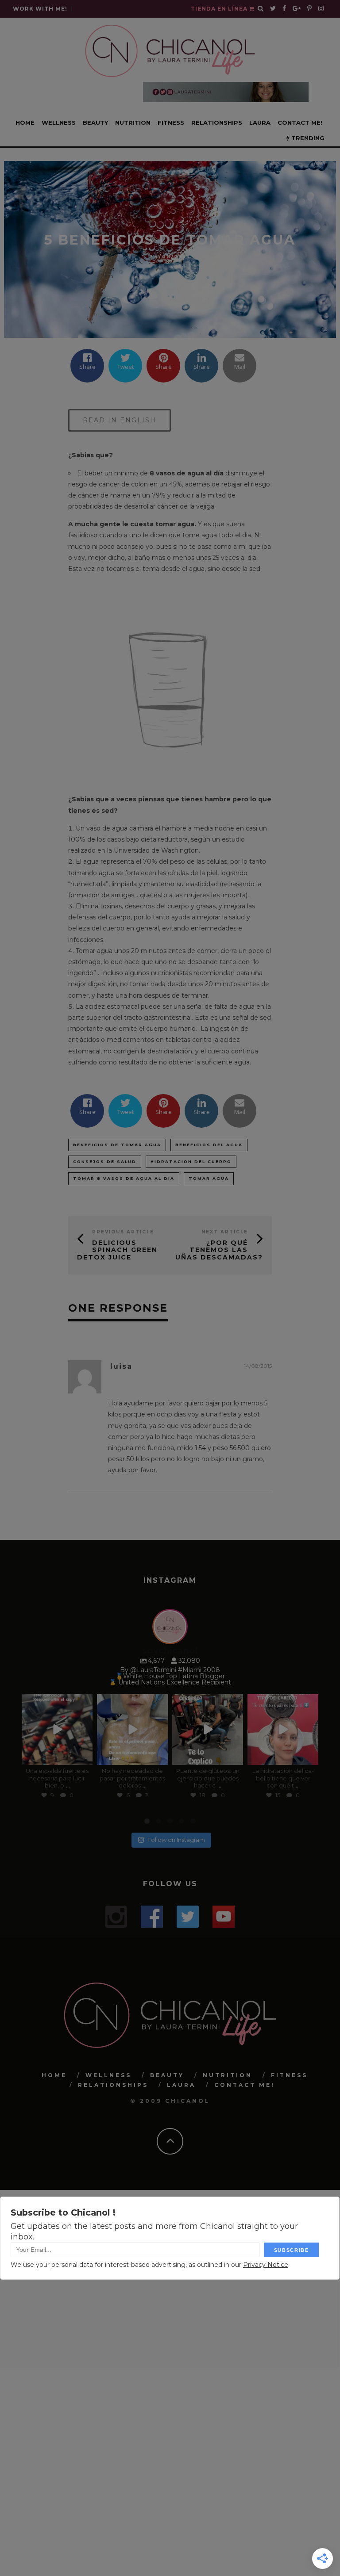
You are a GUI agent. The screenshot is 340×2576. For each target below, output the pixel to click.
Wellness (59, 122)
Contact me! (300, 122)
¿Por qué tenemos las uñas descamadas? (219, 1250)
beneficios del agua (209, 1145)
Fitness (171, 122)
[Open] (57, 1729)
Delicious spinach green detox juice (117, 1250)
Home (25, 122)
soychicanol (56, 1701)
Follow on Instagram (176, 1840)
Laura (260, 122)
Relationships (217, 122)
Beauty (95, 122)
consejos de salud (105, 1162)
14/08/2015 (258, 1366)
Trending (307, 138)
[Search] (261, 9)
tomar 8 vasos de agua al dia (124, 1178)
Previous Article (123, 1232)
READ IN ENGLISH (120, 420)
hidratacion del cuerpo (191, 1162)
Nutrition (133, 122)
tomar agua (209, 1178)
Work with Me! (40, 9)
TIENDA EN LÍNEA (220, 9)
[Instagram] (84, 1756)
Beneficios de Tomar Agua (117, 1145)
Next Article (225, 1232)
